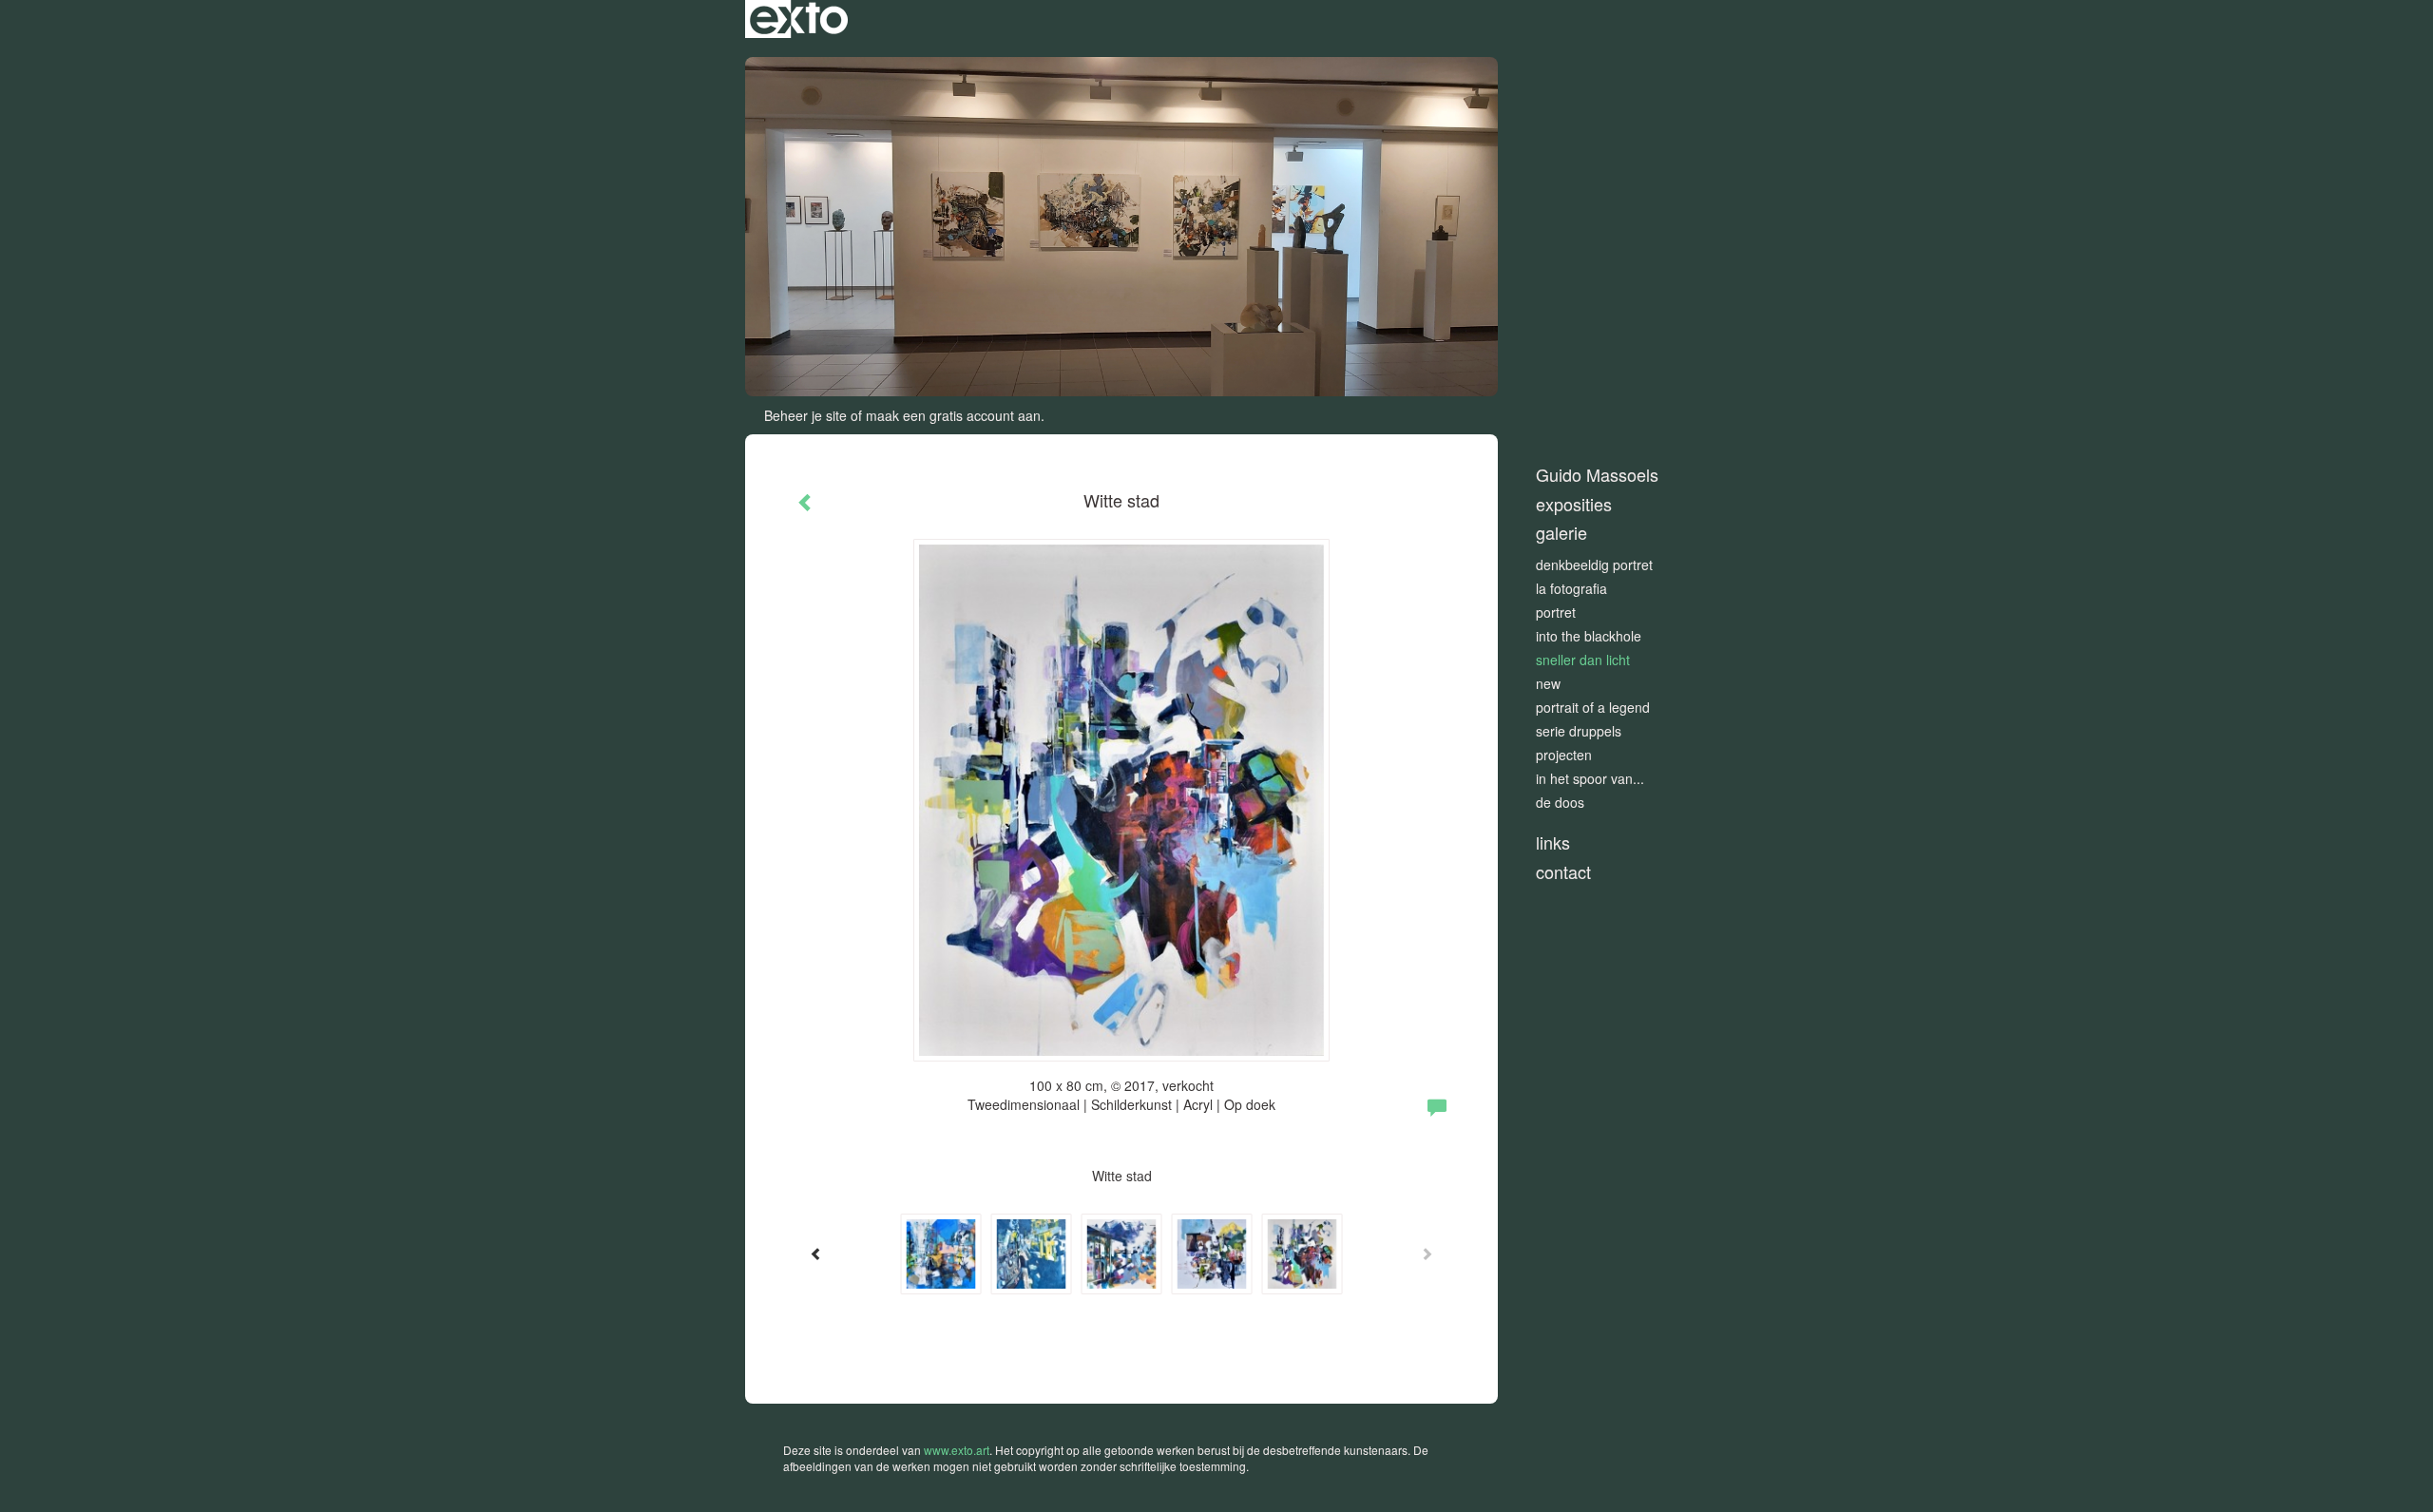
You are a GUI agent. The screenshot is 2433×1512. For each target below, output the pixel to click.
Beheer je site (805, 415)
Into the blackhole (1589, 636)
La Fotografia (1571, 588)
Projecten (1564, 755)
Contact (1563, 872)
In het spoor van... (1590, 778)
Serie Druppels (1579, 731)
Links (1553, 842)
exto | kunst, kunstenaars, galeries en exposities (799, 19)
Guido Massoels (1597, 475)
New (1548, 683)
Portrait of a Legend (1593, 707)
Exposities (1574, 504)
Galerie (1561, 533)
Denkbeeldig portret (1594, 565)
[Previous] (816, 1254)
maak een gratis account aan (953, 415)
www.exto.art (957, 1450)
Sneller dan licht (1583, 660)
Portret (1556, 612)
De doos (1560, 802)
